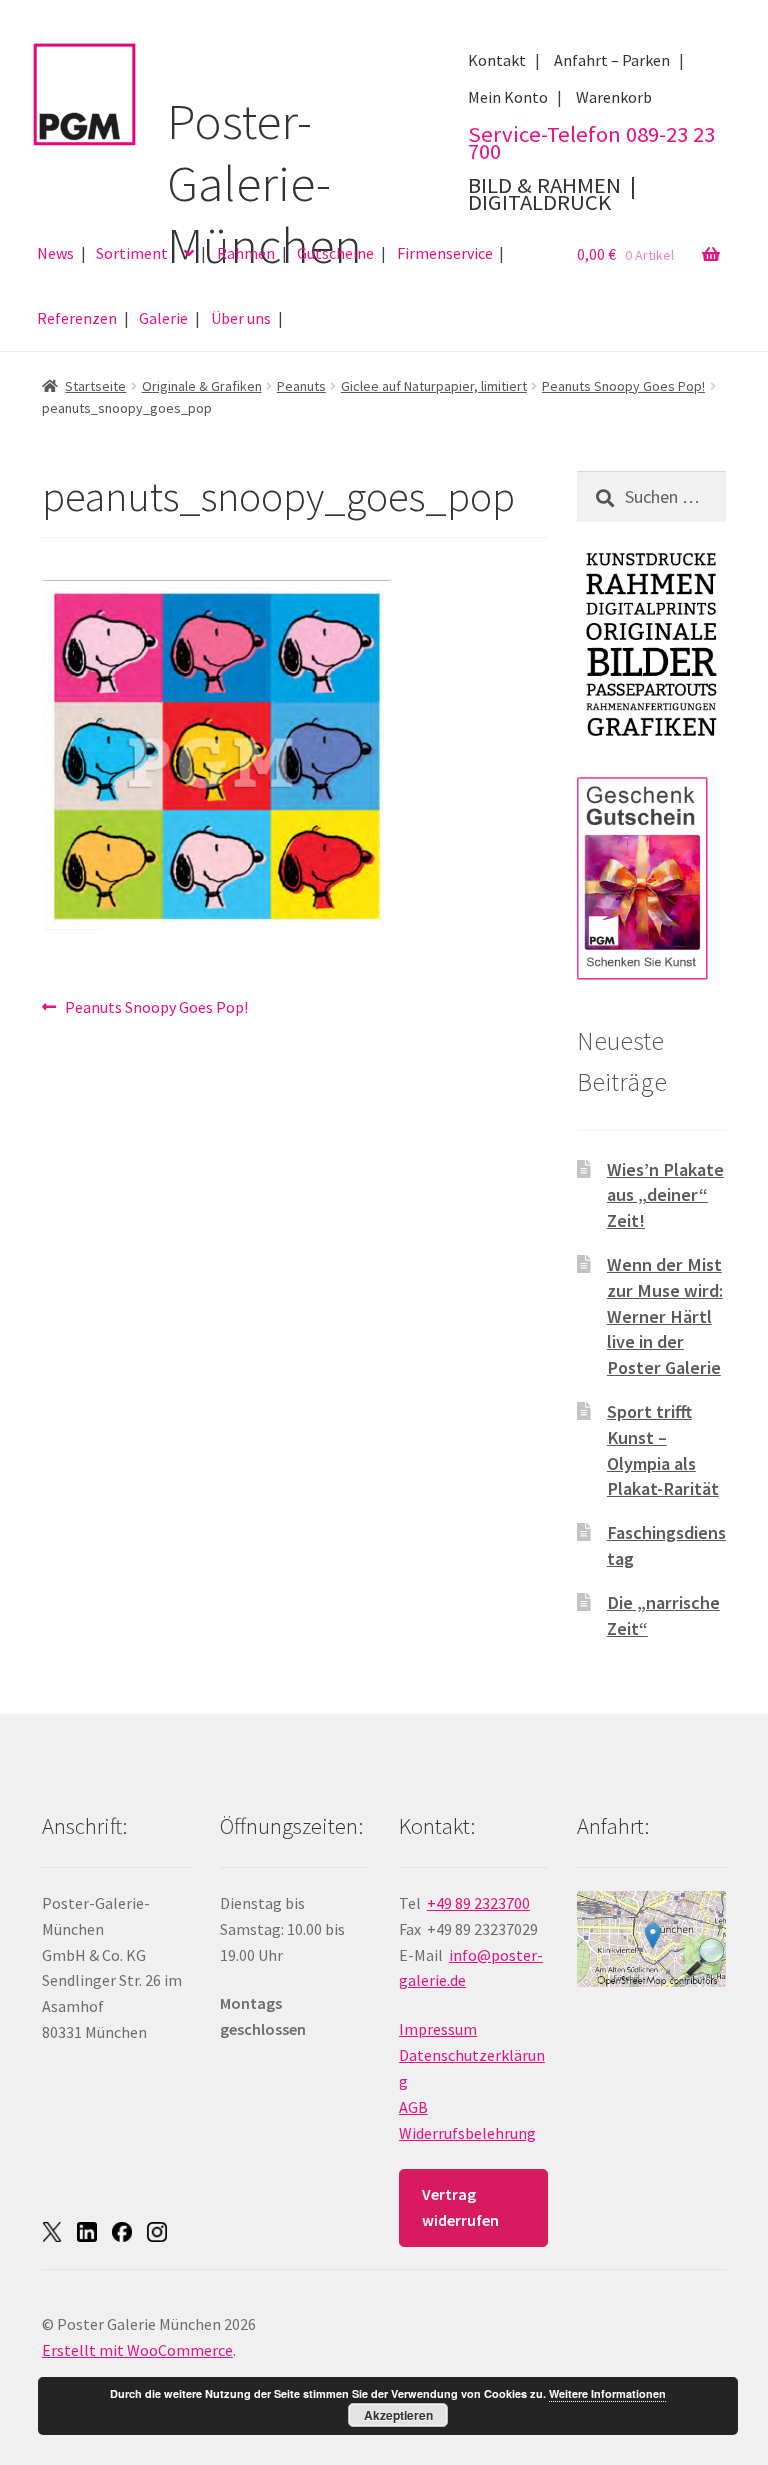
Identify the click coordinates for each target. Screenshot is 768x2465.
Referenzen (77, 318)
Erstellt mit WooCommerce (137, 2350)
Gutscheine (335, 253)
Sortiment (132, 253)
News (55, 253)
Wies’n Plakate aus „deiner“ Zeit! (665, 1195)
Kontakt (497, 60)
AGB (413, 2107)
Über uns (241, 318)
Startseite (95, 386)
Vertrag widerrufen (460, 2207)
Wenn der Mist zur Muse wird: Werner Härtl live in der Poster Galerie (665, 1316)
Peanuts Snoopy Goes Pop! (623, 386)
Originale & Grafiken (202, 386)
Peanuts (301, 386)
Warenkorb (614, 97)
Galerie (163, 318)
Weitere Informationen (607, 2393)
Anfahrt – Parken (612, 60)
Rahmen (246, 253)
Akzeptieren (398, 2415)
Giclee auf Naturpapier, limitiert (434, 386)
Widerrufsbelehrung (467, 2133)
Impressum (438, 2029)
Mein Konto (508, 97)
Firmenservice (445, 253)
